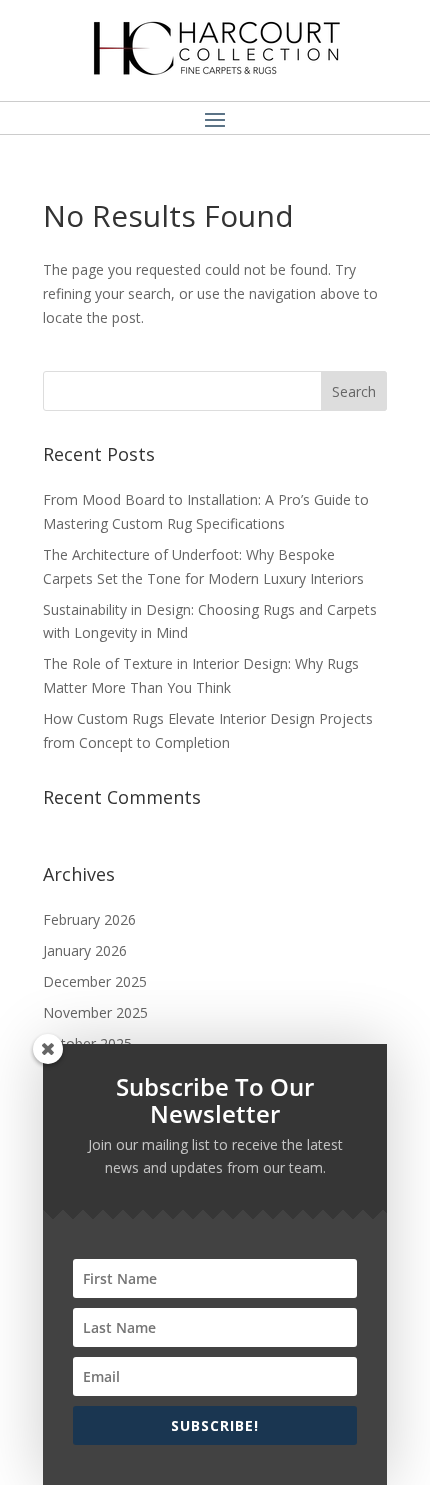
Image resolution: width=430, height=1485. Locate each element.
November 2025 (95, 1012)
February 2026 (89, 919)
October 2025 (87, 1043)
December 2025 (95, 981)
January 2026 (85, 950)
